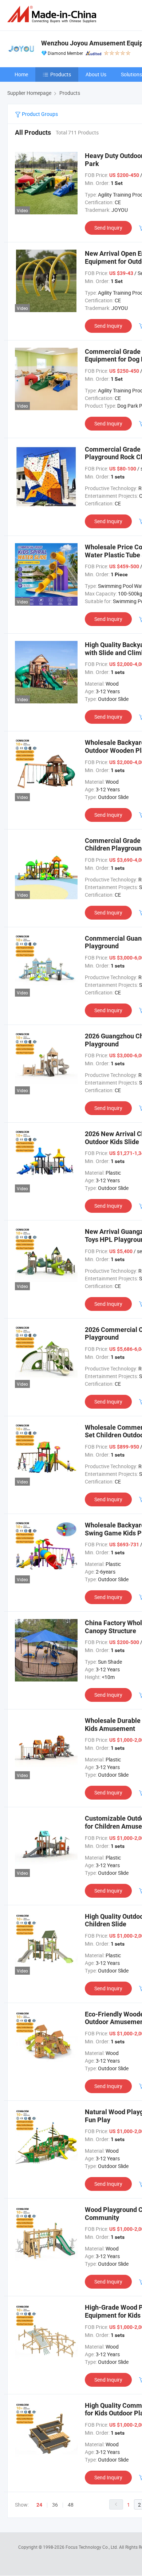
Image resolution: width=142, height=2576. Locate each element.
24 (39, 2505)
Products (61, 74)
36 (55, 2505)
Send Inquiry (108, 228)
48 (71, 2505)
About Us (96, 74)
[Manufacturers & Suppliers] (53, 14)
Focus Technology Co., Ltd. (92, 2547)
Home (21, 74)
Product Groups (39, 114)
